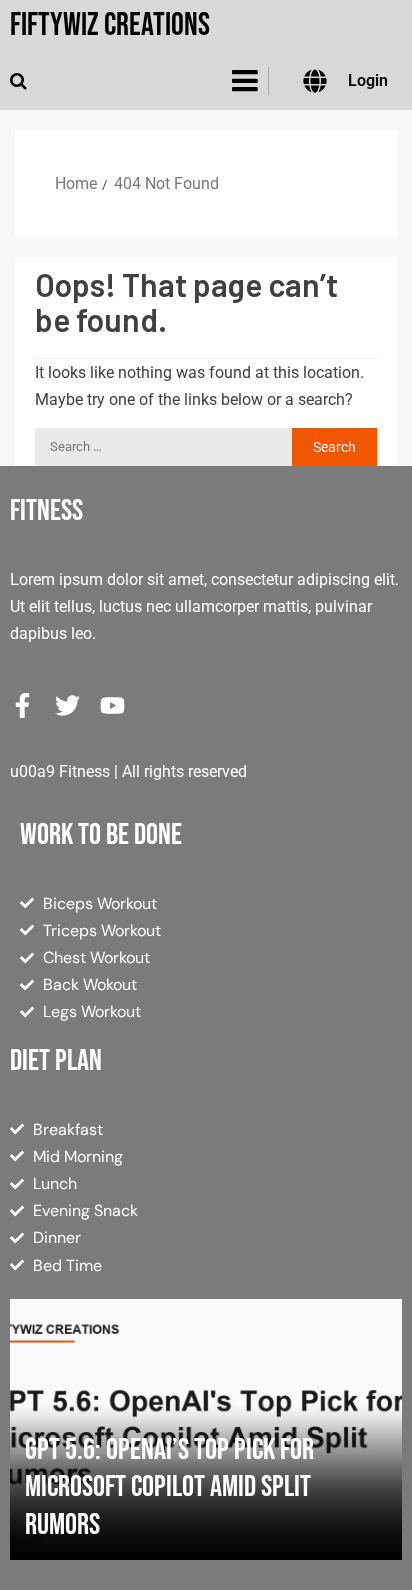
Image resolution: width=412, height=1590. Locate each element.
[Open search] (18, 81)
